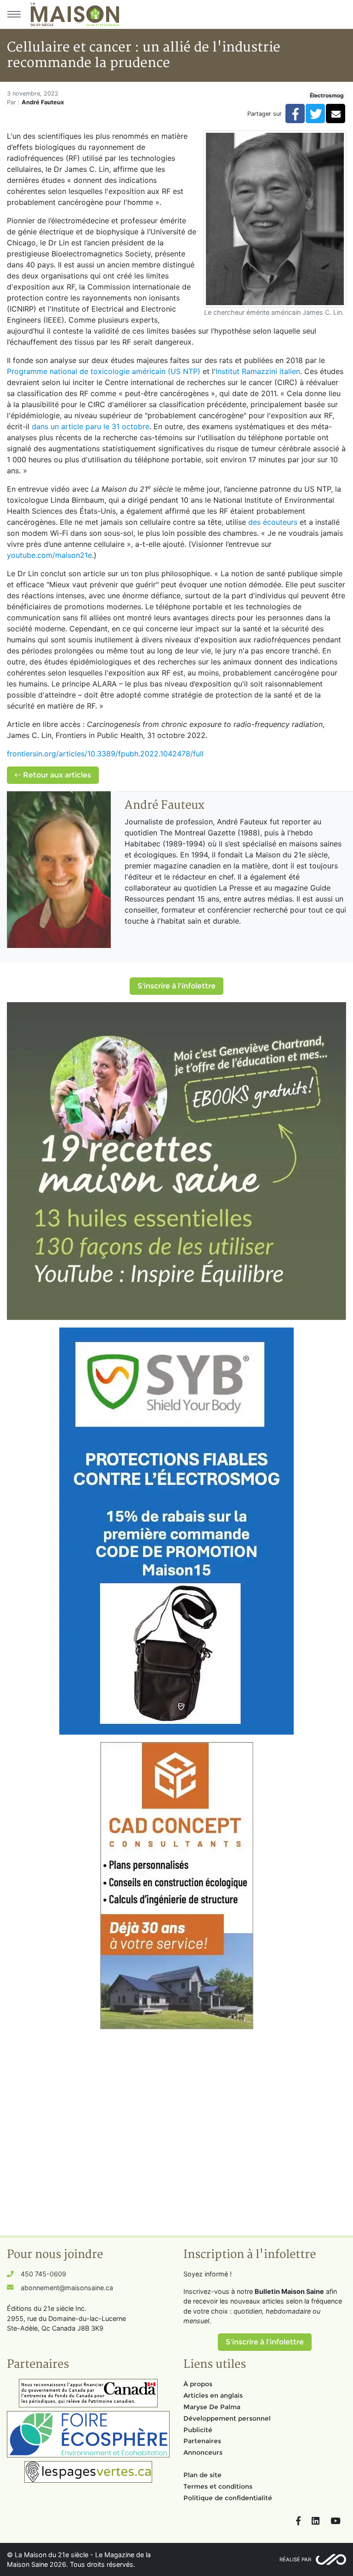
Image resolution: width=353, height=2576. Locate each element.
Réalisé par (295, 2559)
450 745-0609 (43, 2274)
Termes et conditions (218, 2486)
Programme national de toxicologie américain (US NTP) (104, 371)
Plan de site (202, 2475)
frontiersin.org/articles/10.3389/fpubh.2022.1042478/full (105, 754)
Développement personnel (227, 2418)
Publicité (198, 2430)
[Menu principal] (14, 14)
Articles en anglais (213, 2395)
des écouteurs (273, 522)
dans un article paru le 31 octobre (91, 426)
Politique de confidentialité (228, 2498)
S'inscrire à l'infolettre (176, 986)
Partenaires (202, 2441)
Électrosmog (327, 95)
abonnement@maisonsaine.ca (67, 2288)
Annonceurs (203, 2452)
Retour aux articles (56, 775)
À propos (198, 2384)
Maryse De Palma (212, 2407)
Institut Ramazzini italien (258, 371)
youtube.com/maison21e (49, 555)
